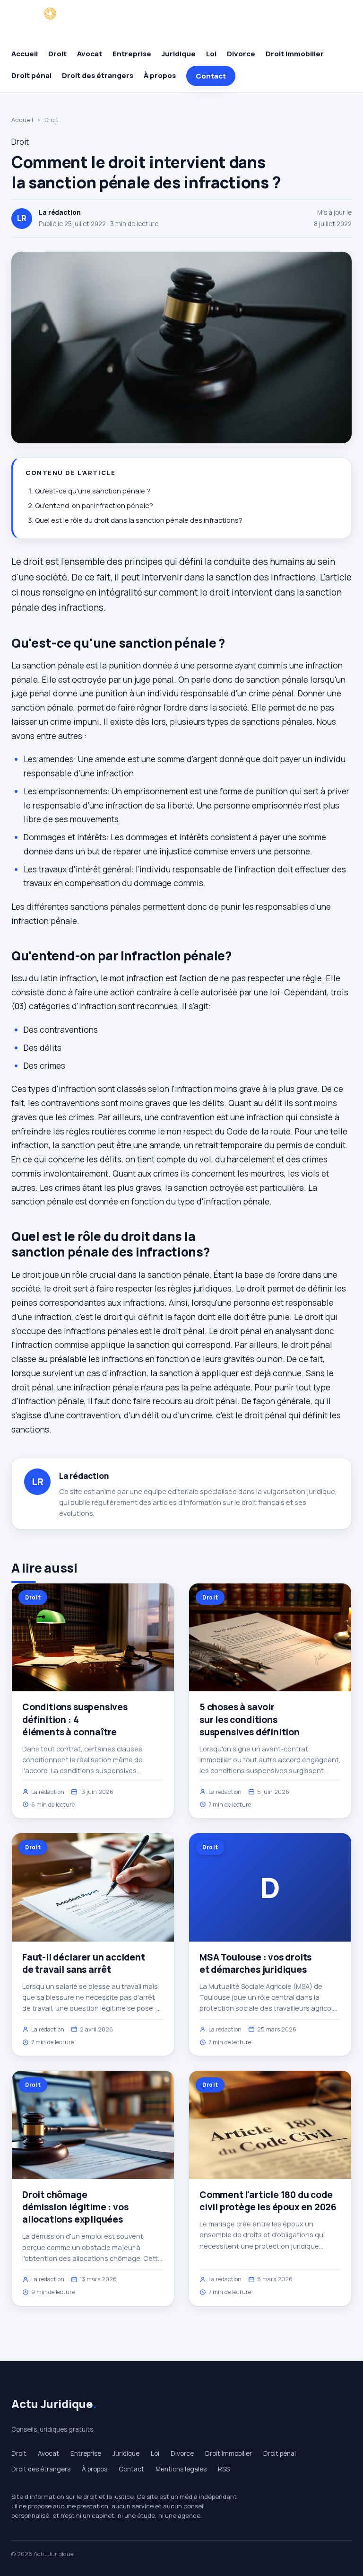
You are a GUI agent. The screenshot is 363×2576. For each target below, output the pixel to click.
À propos (160, 75)
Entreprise (132, 54)
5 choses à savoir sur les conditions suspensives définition (250, 1719)
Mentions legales (181, 2469)
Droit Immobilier (295, 54)
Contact (211, 76)
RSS (224, 2469)
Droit (57, 54)
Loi (211, 54)
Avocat (90, 54)
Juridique (179, 54)
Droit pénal (31, 75)
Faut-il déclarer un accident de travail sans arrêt (84, 1963)
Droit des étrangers (98, 75)
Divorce (241, 54)
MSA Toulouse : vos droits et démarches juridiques (255, 1963)
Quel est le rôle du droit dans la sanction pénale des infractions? (139, 520)
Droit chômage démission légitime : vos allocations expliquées (75, 2207)
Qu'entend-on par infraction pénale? (94, 506)
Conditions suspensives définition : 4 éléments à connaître (75, 1719)
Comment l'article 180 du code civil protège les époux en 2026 (268, 2201)
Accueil (25, 54)
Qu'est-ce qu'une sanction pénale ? (93, 491)
